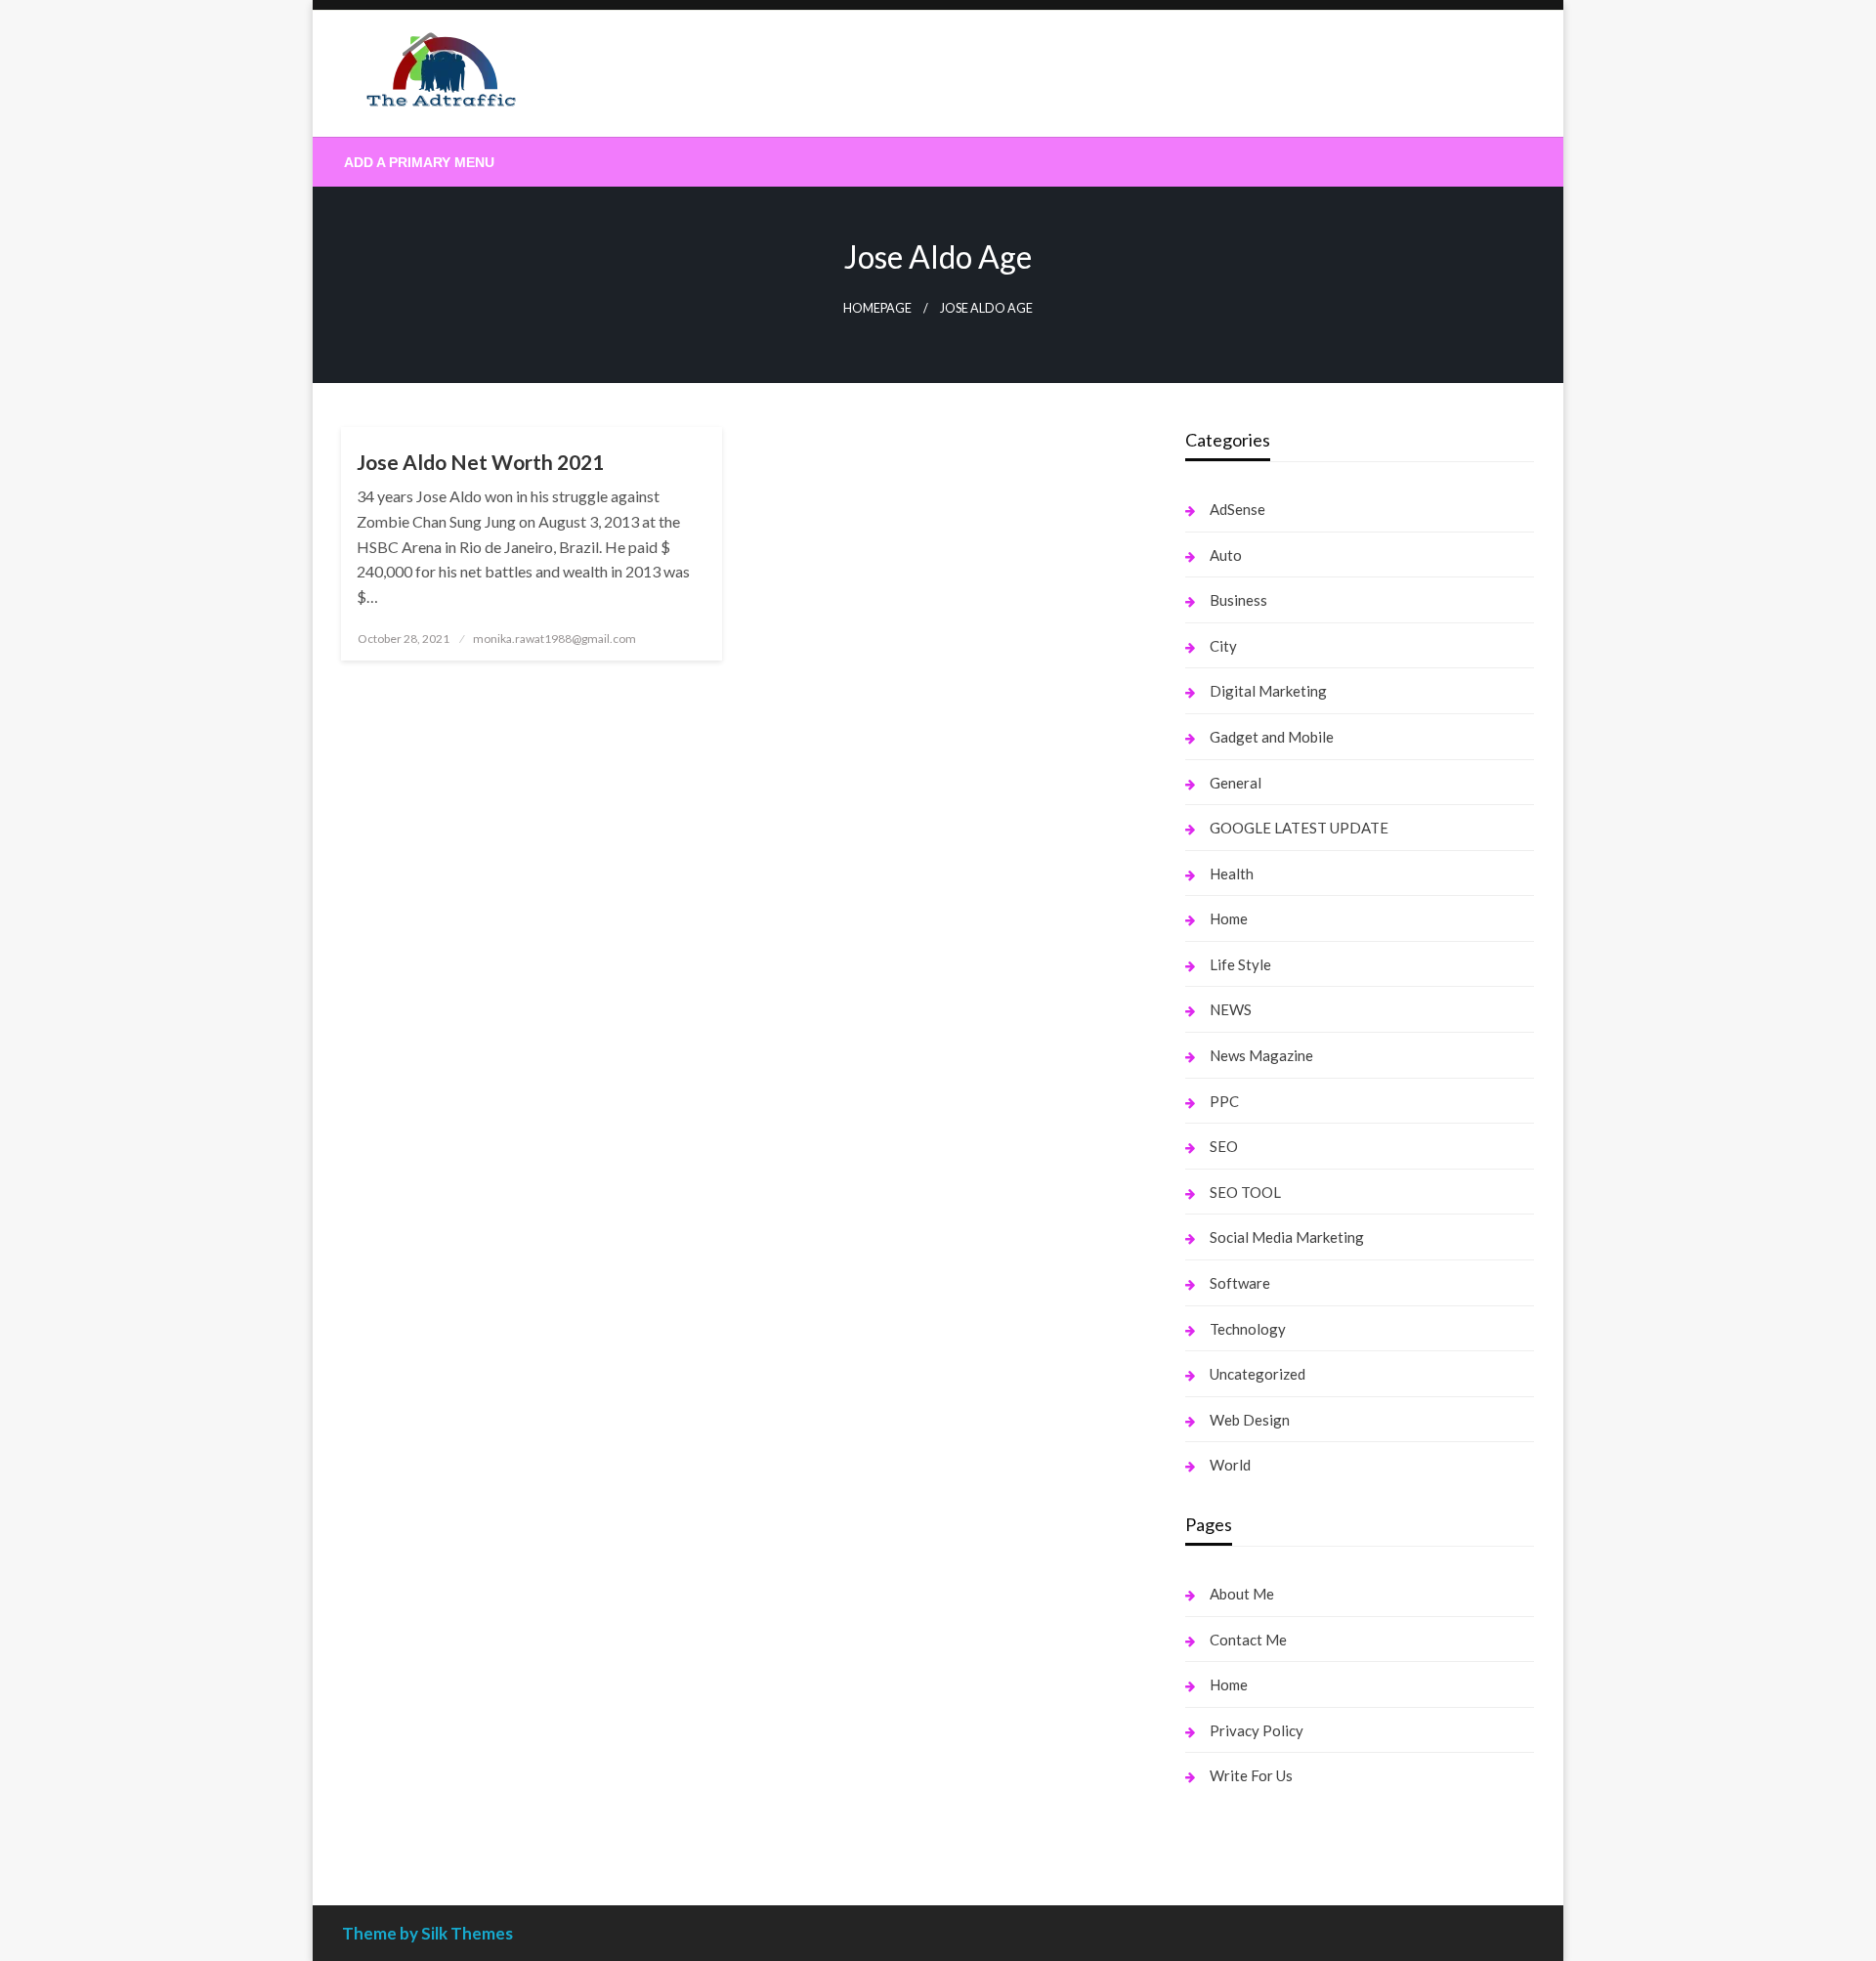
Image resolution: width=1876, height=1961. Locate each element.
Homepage (877, 308)
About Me (1242, 1594)
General (1236, 783)
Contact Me (1248, 1640)
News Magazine (1261, 1055)
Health (1232, 874)
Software (1240, 1283)
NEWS (1231, 1009)
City (1223, 646)
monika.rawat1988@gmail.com (554, 639)
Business (1238, 600)
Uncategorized (1258, 1374)
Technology (1248, 1329)
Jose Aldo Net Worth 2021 (480, 462)
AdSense (1237, 509)
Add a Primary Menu (419, 162)
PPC (1224, 1101)
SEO (1224, 1146)
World (1230, 1465)
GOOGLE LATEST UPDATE (1299, 828)
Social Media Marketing (1287, 1237)
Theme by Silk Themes (427, 1933)
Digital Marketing (1268, 691)
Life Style (1240, 964)
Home (1229, 918)
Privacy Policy (1257, 1730)
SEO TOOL (1245, 1192)
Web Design (1250, 1420)
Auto (1226, 555)
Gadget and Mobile (1272, 737)
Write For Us (1251, 1775)
